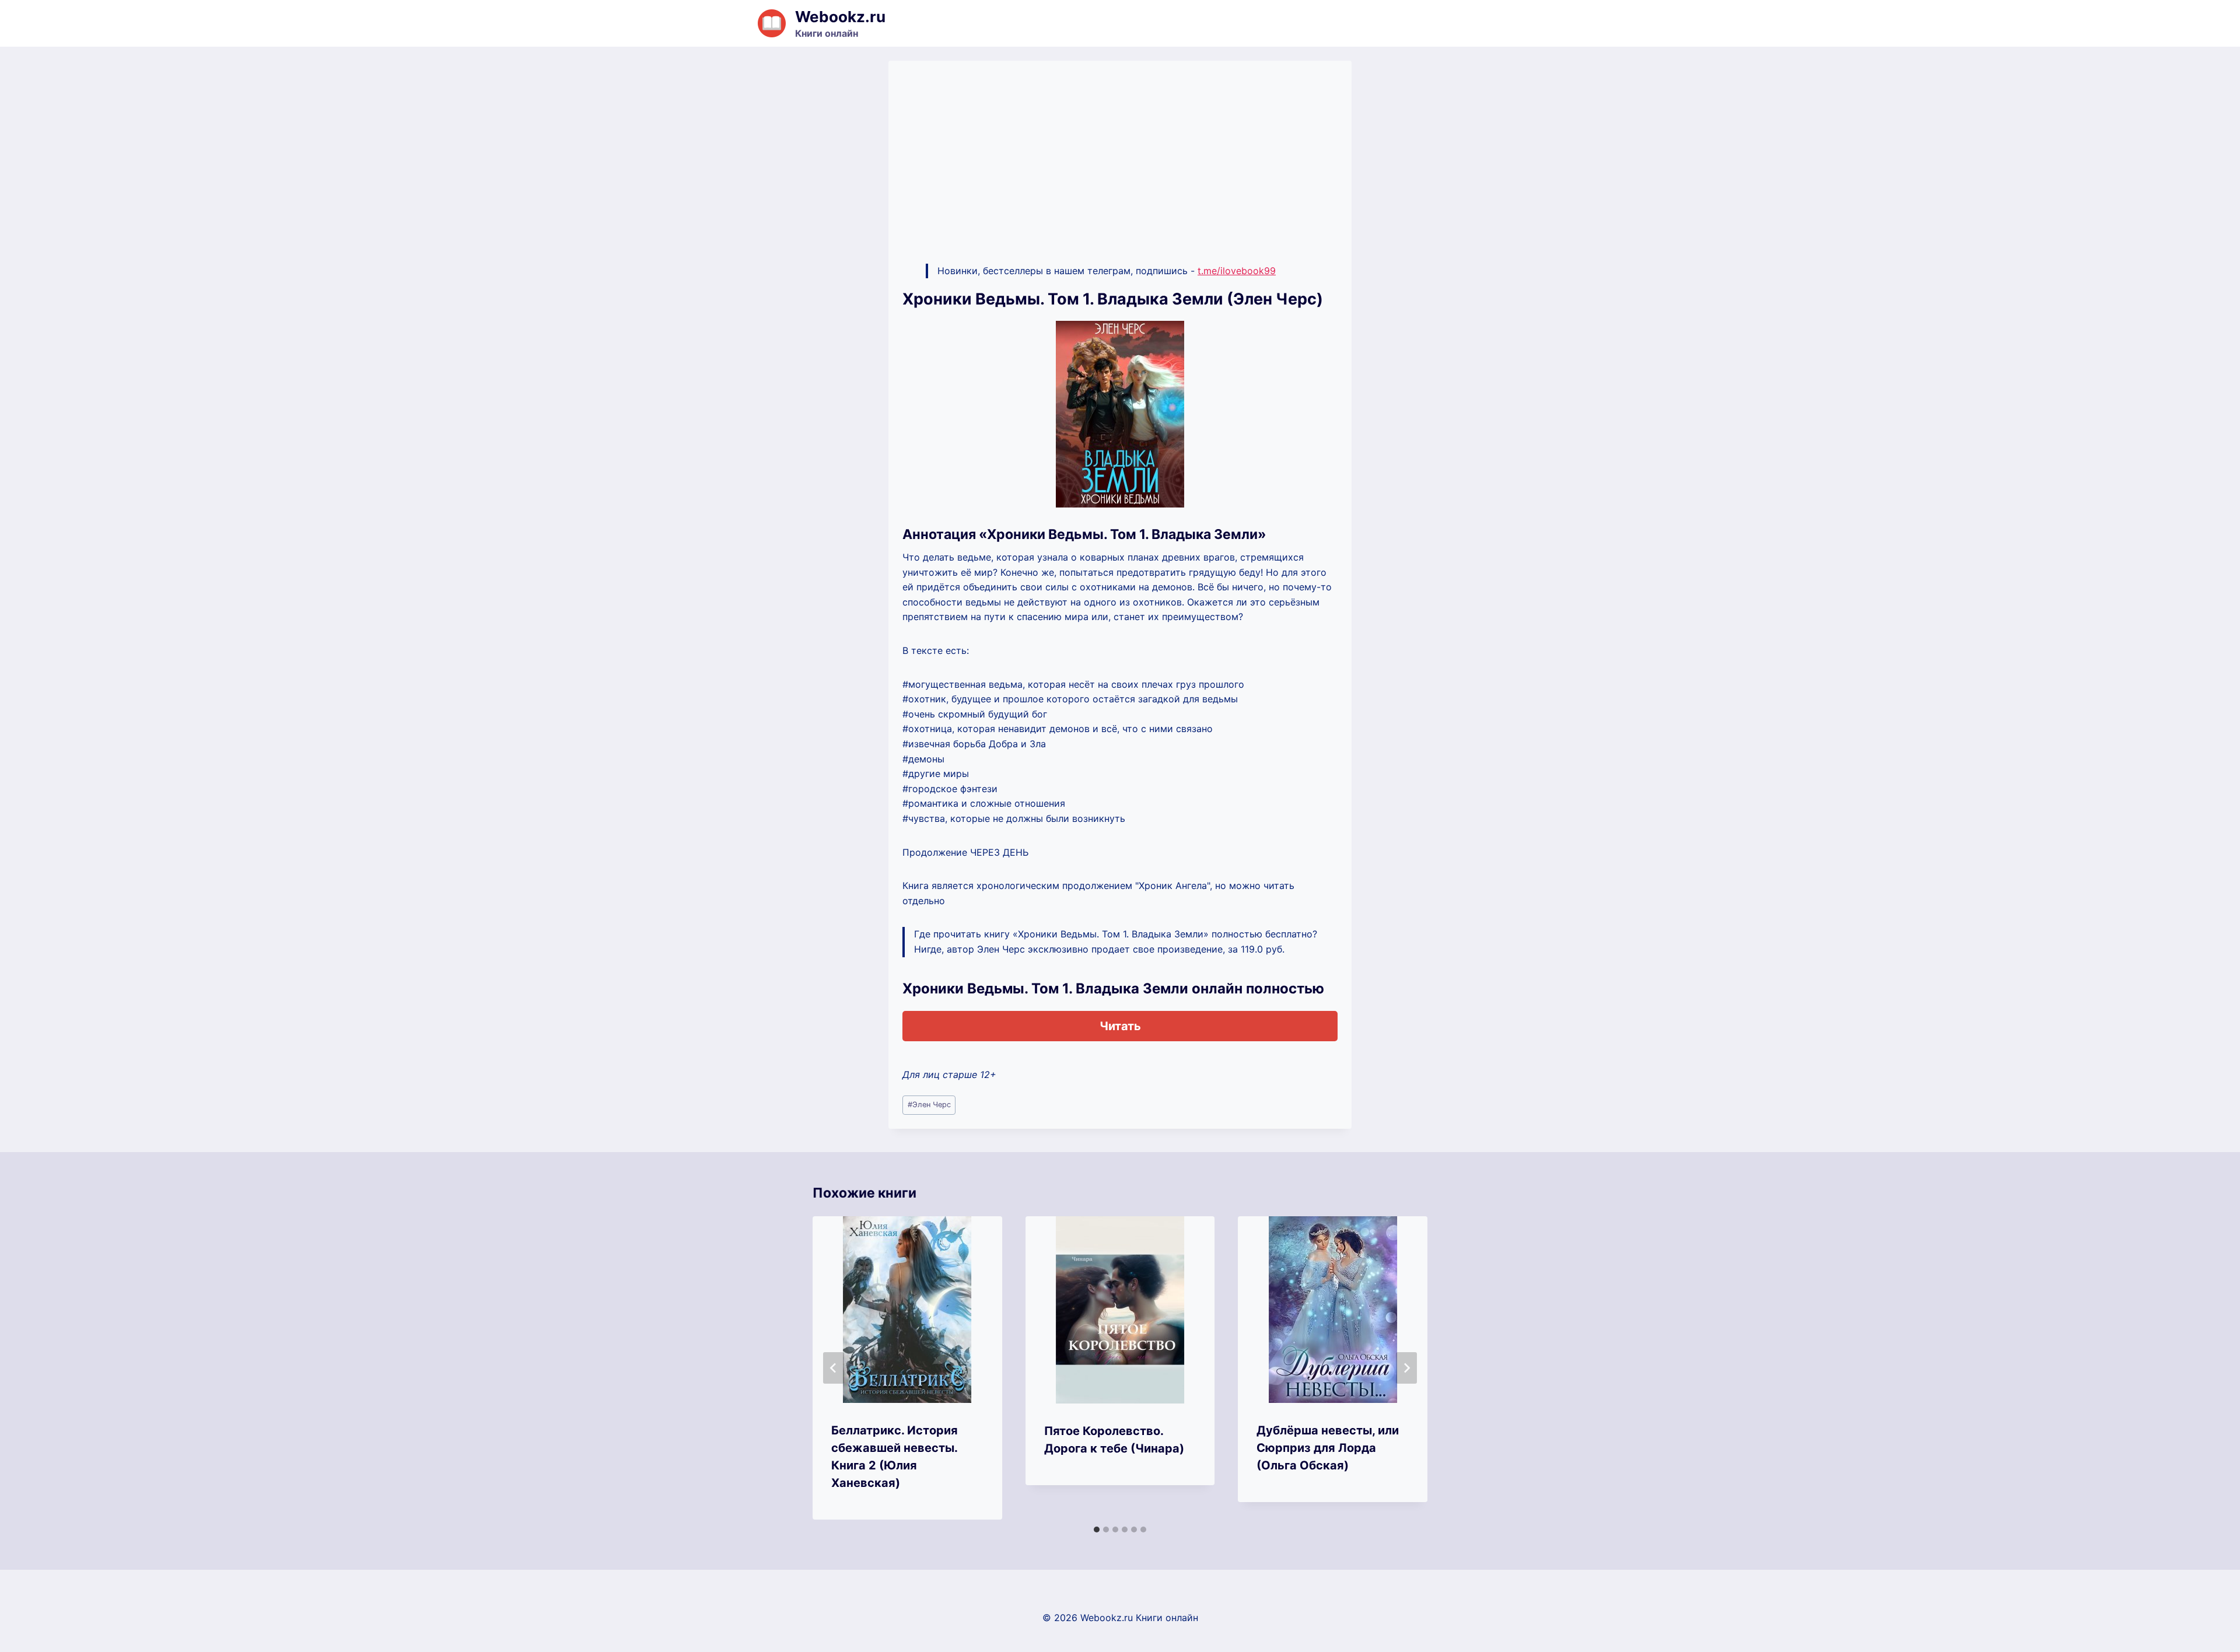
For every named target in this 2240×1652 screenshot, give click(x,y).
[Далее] (1406, 1368)
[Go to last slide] (834, 1368)
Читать (1120, 1026)
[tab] (1097, 1529)
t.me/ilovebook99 (1237, 271)
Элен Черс (929, 1105)
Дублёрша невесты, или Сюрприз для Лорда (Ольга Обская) (1328, 1448)
